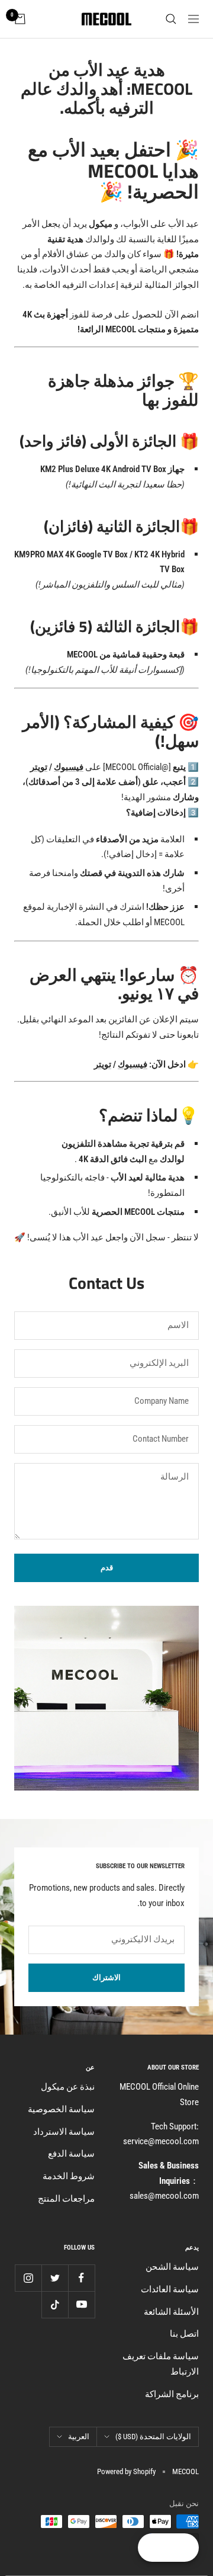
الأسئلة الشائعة (171, 2312)
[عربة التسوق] (20, 19)
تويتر (39, 767)
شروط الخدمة (69, 2176)
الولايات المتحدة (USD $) (153, 2437)
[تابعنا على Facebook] (81, 2278)
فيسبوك (69, 767)
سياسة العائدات (170, 2289)
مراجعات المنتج (66, 2199)
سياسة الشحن (172, 2267)
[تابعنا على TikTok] (55, 2304)
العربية (79, 2437)
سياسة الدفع (71, 2154)
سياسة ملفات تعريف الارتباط (161, 2364)
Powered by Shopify (126, 2471)
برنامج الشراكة (172, 2394)
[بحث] (171, 19)
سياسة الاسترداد (64, 2132)
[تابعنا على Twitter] (55, 2278)
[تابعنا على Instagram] (28, 2278)
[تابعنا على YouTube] (81, 2304)
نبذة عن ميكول (68, 2087)
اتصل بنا (184, 2334)
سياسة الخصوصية (61, 2109)
